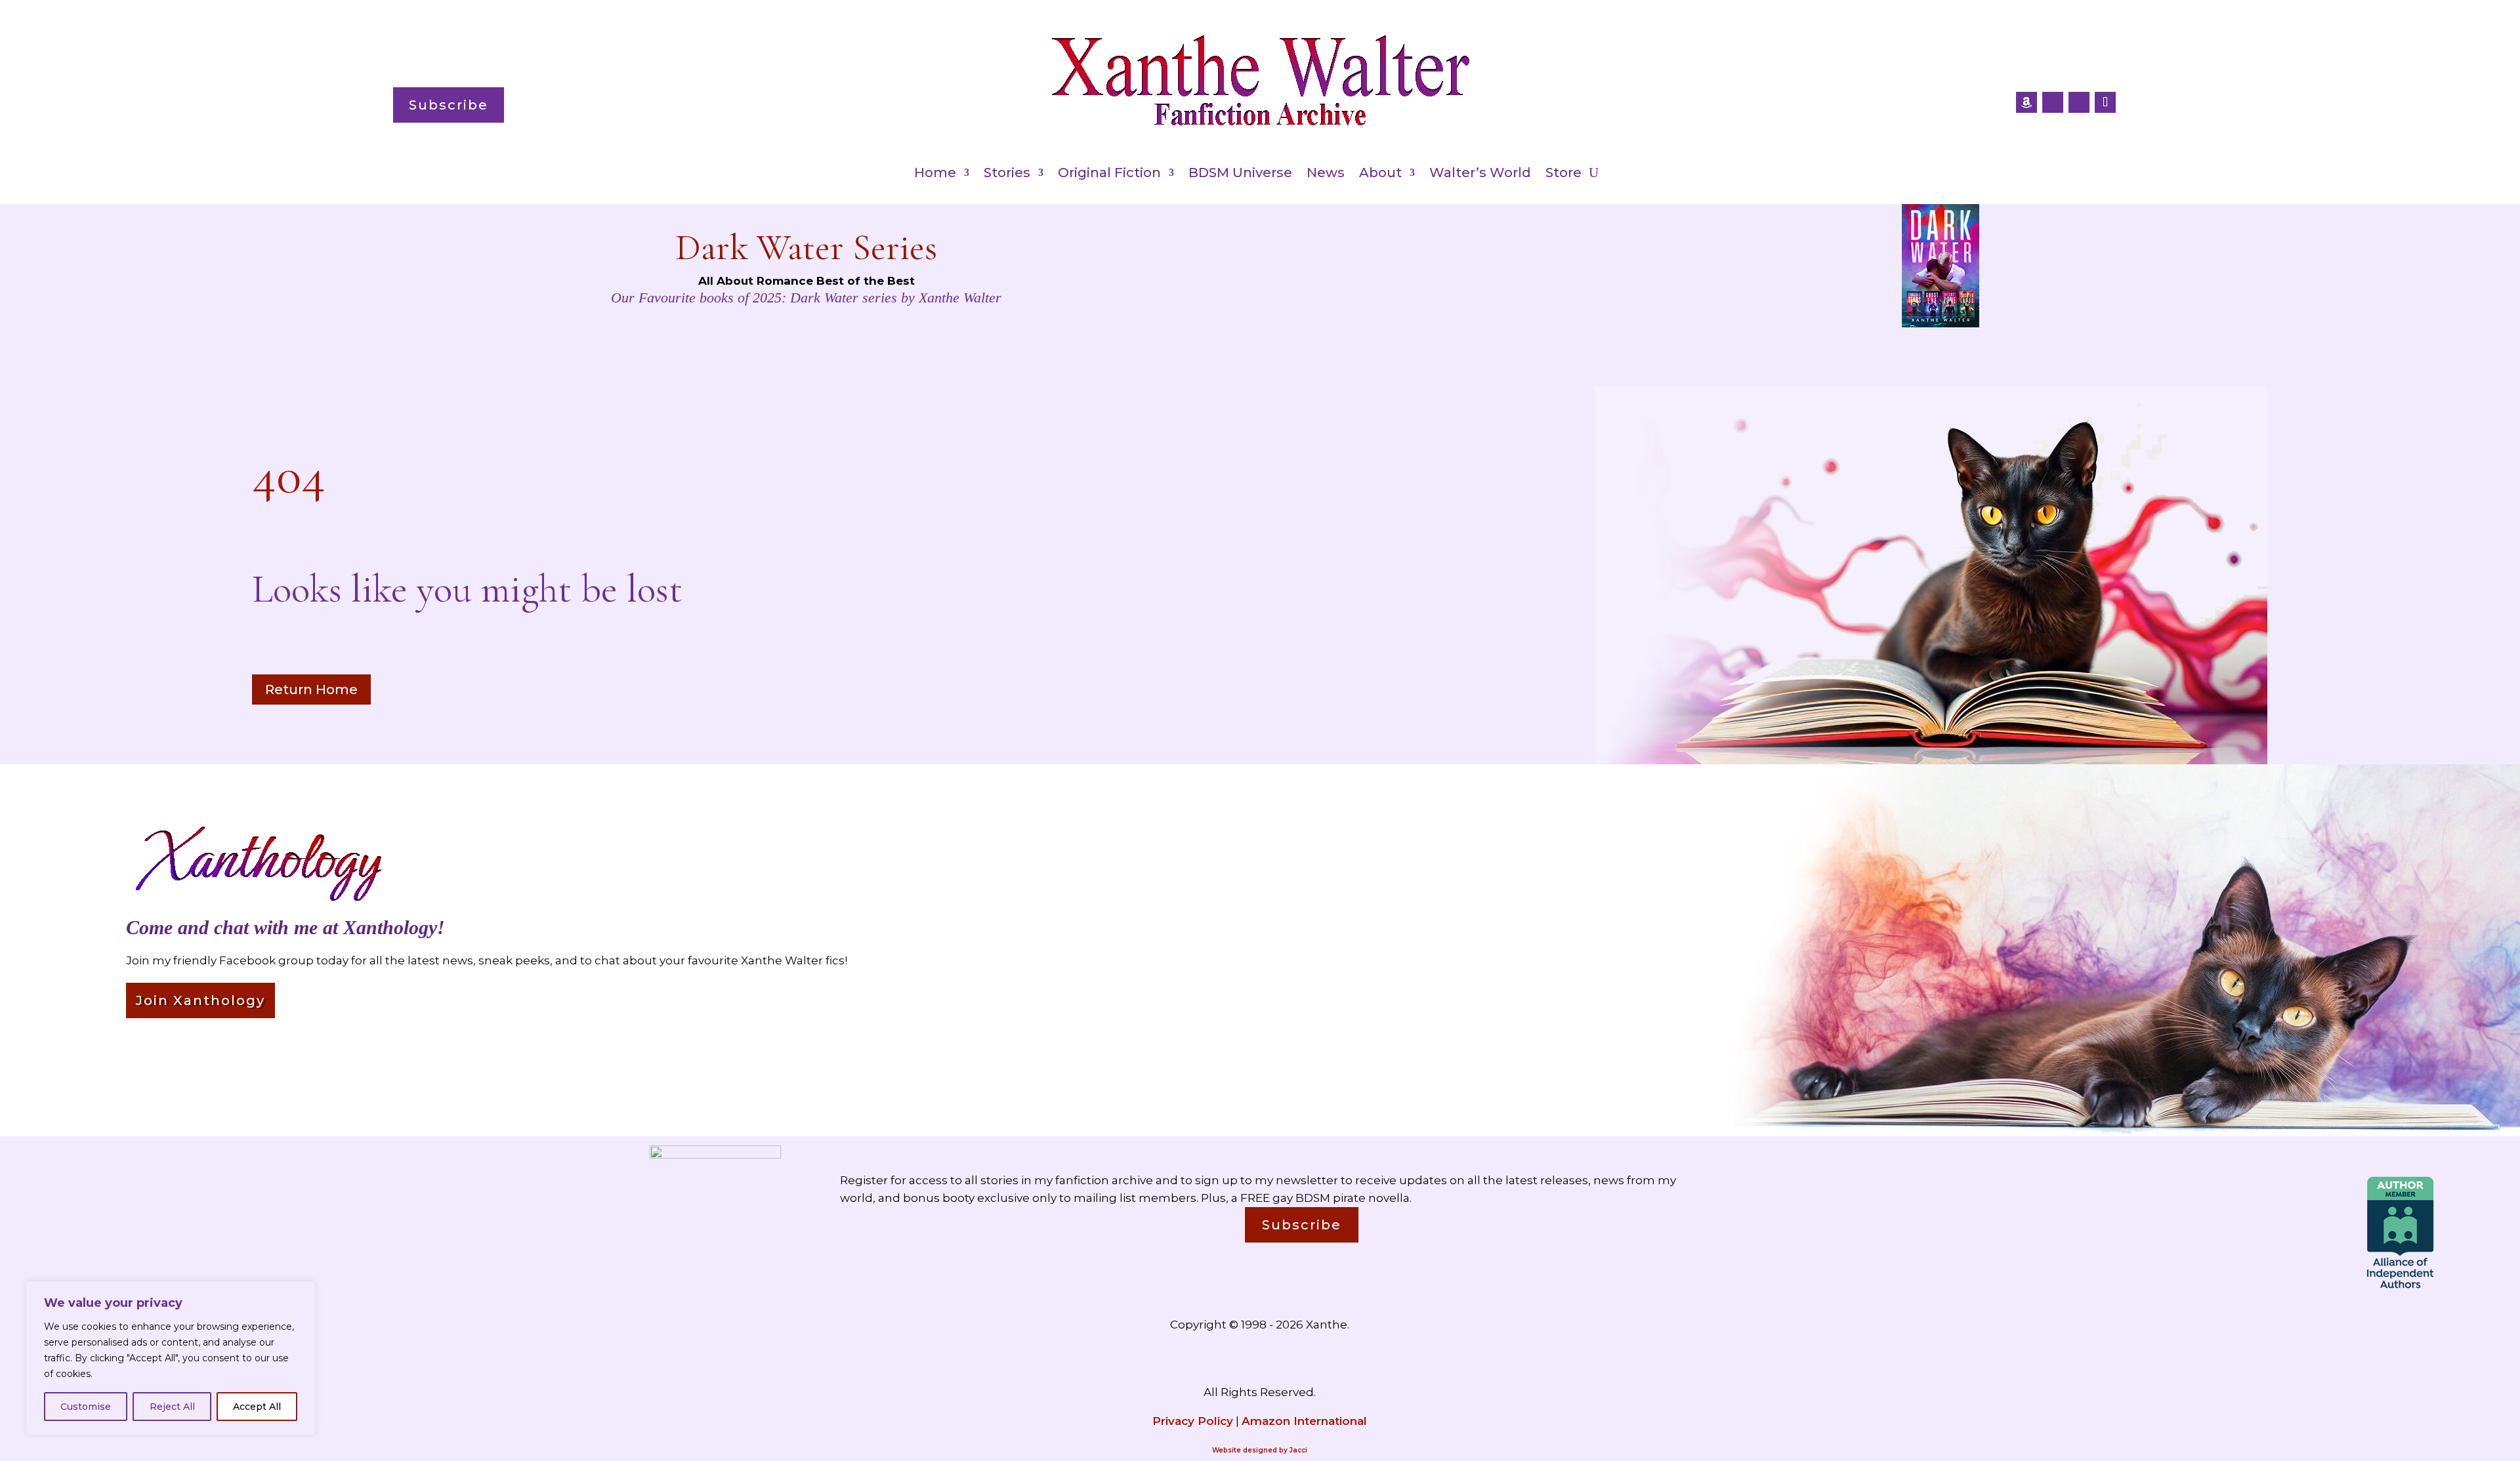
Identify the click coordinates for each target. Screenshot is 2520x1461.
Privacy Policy (1193, 1421)
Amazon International (1304, 1421)
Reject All (172, 1407)
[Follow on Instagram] (2079, 102)
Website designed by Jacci (1260, 1450)
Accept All (257, 1407)
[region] (171, 1358)
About (1380, 174)
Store (1564, 174)
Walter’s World (1480, 174)
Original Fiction (1109, 174)
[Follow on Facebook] (2053, 102)
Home (935, 174)
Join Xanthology (200, 1000)
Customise (86, 1407)
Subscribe (449, 105)
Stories (1007, 174)
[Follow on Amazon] (2026, 102)
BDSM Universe (1240, 174)
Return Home (311, 689)
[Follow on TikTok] (2105, 102)
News (1326, 174)
